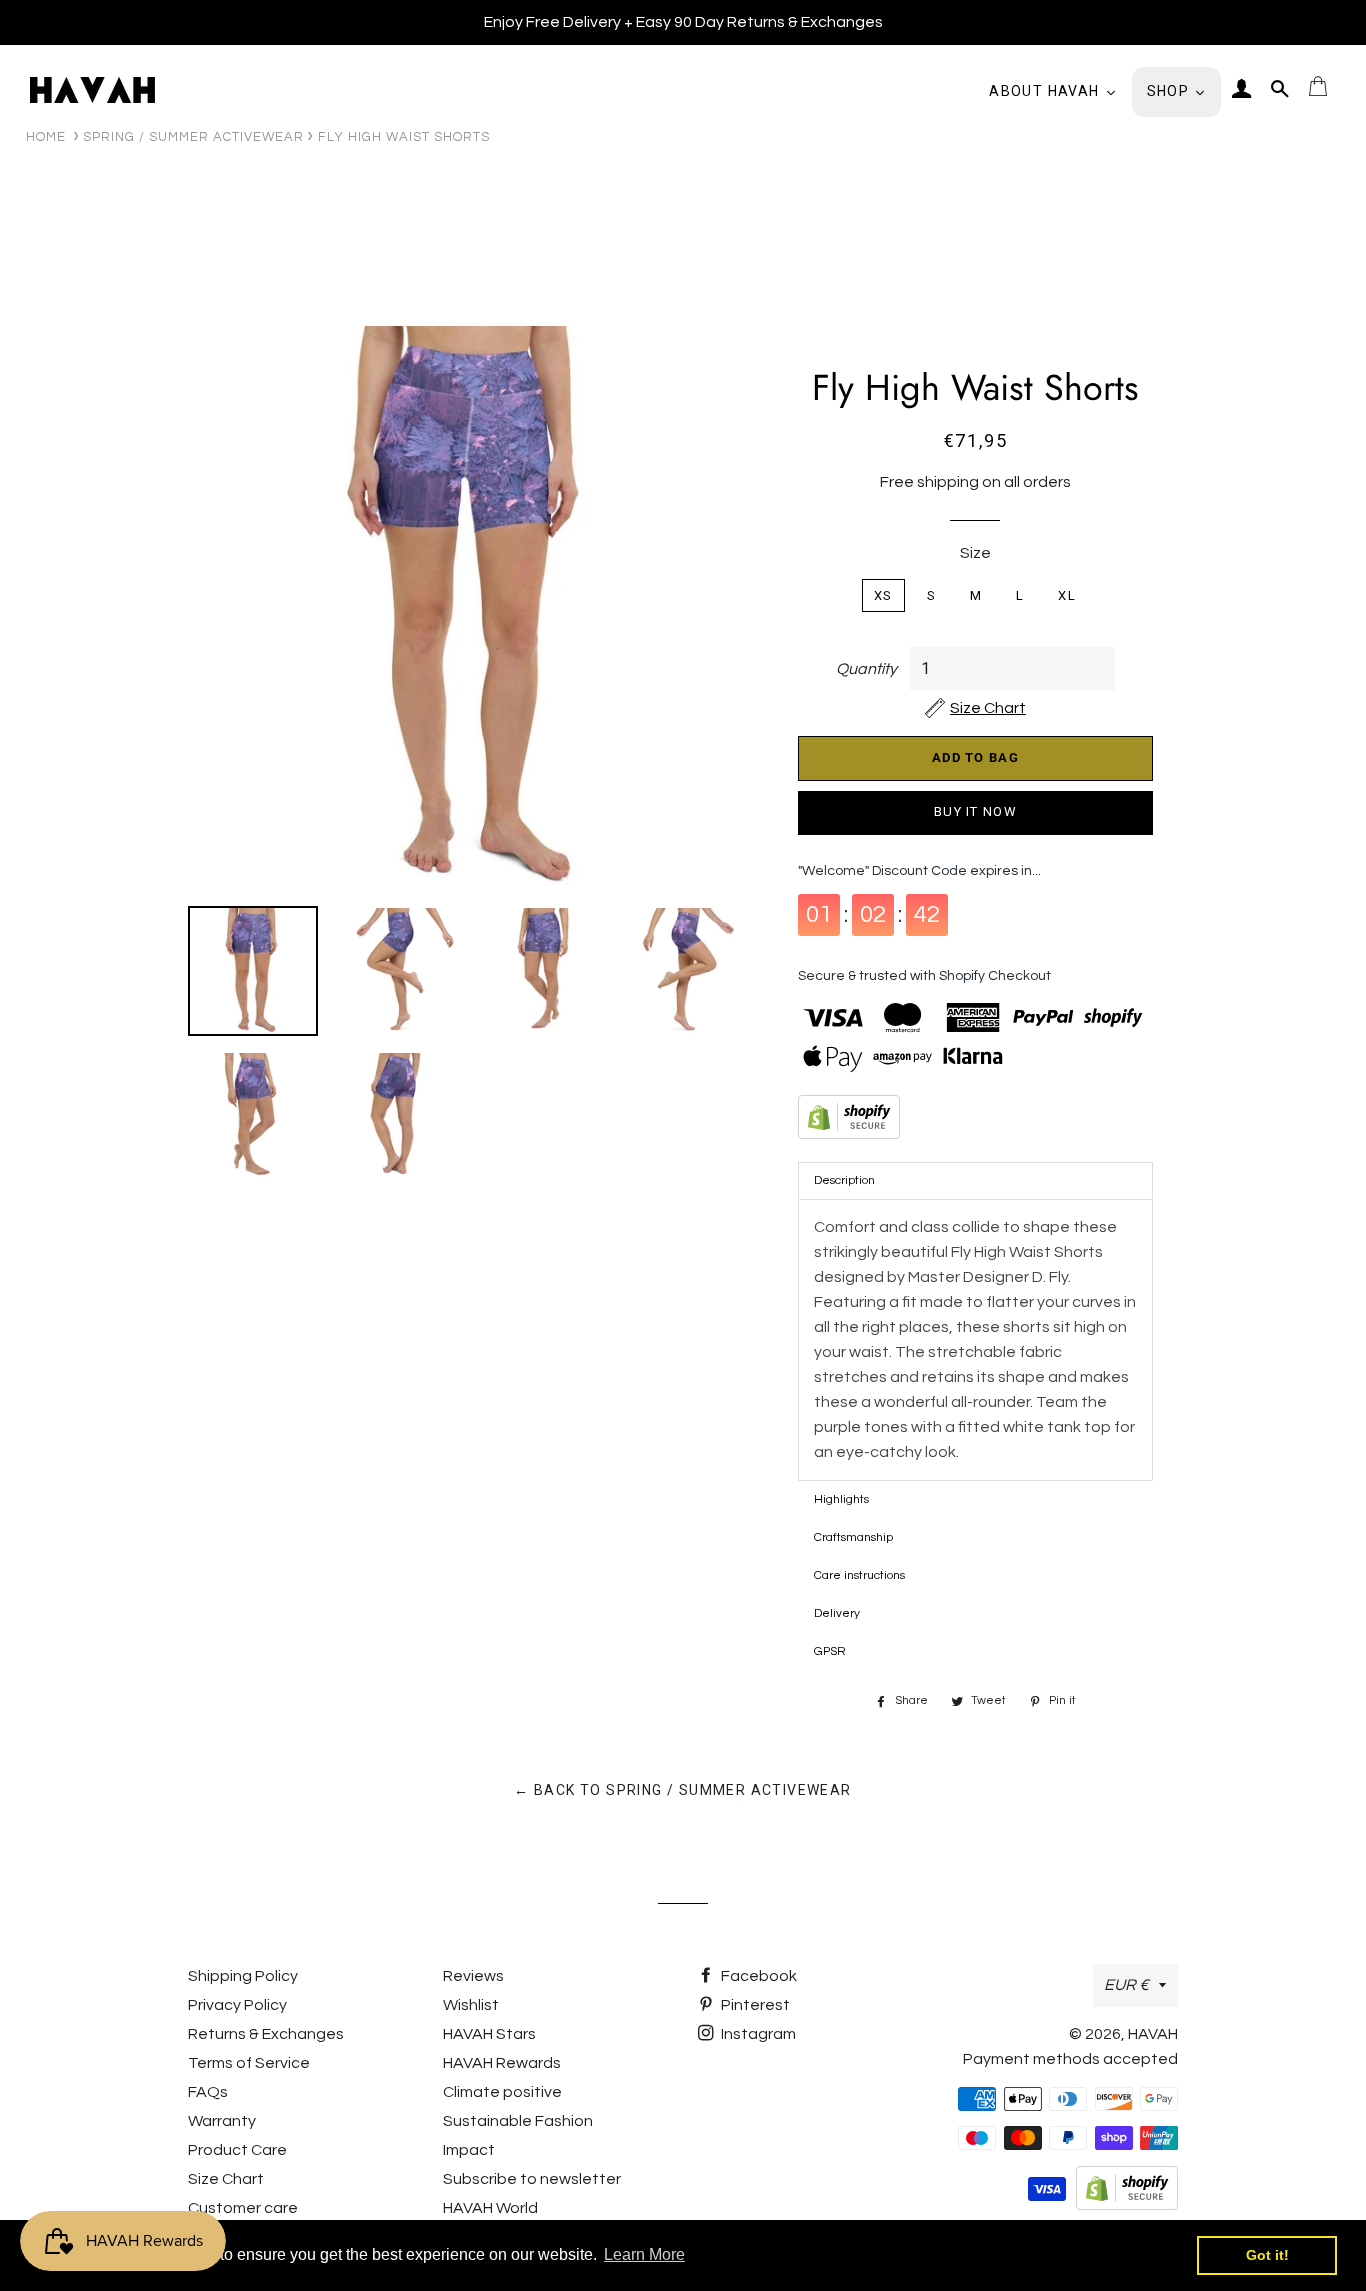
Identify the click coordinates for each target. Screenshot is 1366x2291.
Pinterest (754, 2005)
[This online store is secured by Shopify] (975, 1121)
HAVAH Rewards (502, 2063)
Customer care (243, 2208)
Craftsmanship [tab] (853, 1537)
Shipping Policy (243, 1976)
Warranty (222, 2121)
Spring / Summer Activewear (193, 137)
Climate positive (502, 2092)
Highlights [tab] (841, 1499)
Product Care (237, 2150)
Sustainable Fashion (518, 2121)
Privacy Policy (237, 2005)
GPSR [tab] (830, 1651)
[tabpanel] (975, 1340)
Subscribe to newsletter (532, 2179)
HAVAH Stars (489, 2034)
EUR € (1126, 1985)
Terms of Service (249, 2063)
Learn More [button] (644, 2254)
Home (46, 137)
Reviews (473, 1976)
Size (975, 553)
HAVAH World (490, 2208)
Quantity (866, 669)
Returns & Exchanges (266, 2034)
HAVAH (1153, 2034)
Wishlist (471, 2005)
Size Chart (226, 2179)
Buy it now (975, 811)
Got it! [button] (1267, 2255)
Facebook (757, 1976)
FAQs (208, 2092)
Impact (469, 2150)
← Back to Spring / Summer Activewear (682, 1790)
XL (1067, 595)
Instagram (757, 2034)
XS (883, 595)
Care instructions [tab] (859, 1575)
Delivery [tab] (837, 1613)
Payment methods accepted (1070, 2059)
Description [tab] (844, 1180)
